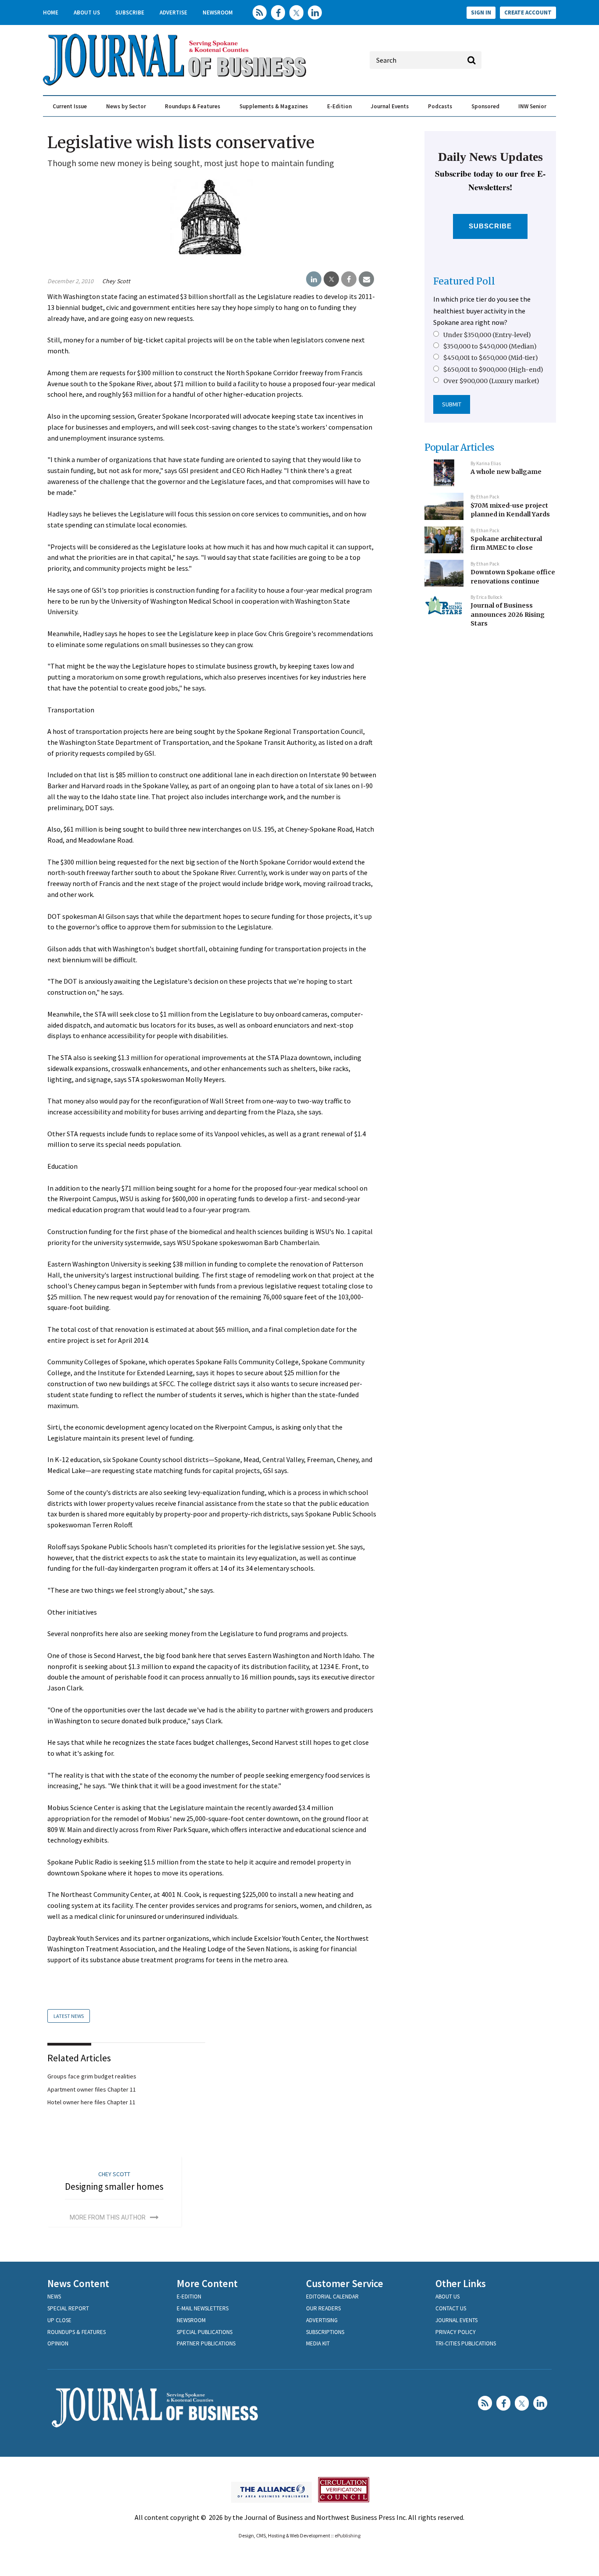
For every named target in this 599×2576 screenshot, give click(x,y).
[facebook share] (349, 279)
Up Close (59, 2320)
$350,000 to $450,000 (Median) (490, 346)
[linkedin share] (314, 279)
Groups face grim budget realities (92, 2076)
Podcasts (440, 106)
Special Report (68, 2308)
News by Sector (126, 106)
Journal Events (390, 106)
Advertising (322, 2320)
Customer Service (345, 2283)
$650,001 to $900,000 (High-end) (493, 370)
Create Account (528, 12)
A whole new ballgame (506, 472)
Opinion (58, 2343)
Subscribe (130, 12)
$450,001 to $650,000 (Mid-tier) (491, 358)
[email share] (366, 279)
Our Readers (323, 2308)
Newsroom (218, 12)
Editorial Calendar (332, 2297)
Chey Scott (116, 281)
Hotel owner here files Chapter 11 (91, 2102)
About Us (87, 12)
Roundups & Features (193, 106)
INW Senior (532, 106)
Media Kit (318, 2343)
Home (51, 12)
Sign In (481, 12)
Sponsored (485, 106)
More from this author (108, 2217)
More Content (207, 2283)
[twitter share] (331, 279)
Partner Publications (206, 2343)
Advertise (173, 12)
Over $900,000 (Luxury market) (491, 381)
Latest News (69, 2016)
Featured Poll (464, 281)
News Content (78, 2283)
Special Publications (205, 2332)
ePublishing (348, 2535)
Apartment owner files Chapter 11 (92, 2089)
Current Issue (70, 106)
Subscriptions (325, 2332)
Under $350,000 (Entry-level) (487, 335)
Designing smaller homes (114, 2186)
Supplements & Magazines (274, 106)
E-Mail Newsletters (203, 2308)
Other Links (461, 2283)
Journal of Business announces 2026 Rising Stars (508, 614)
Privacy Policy (456, 2332)
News (54, 2297)
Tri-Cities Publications (466, 2343)
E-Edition (339, 106)
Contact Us (451, 2308)
